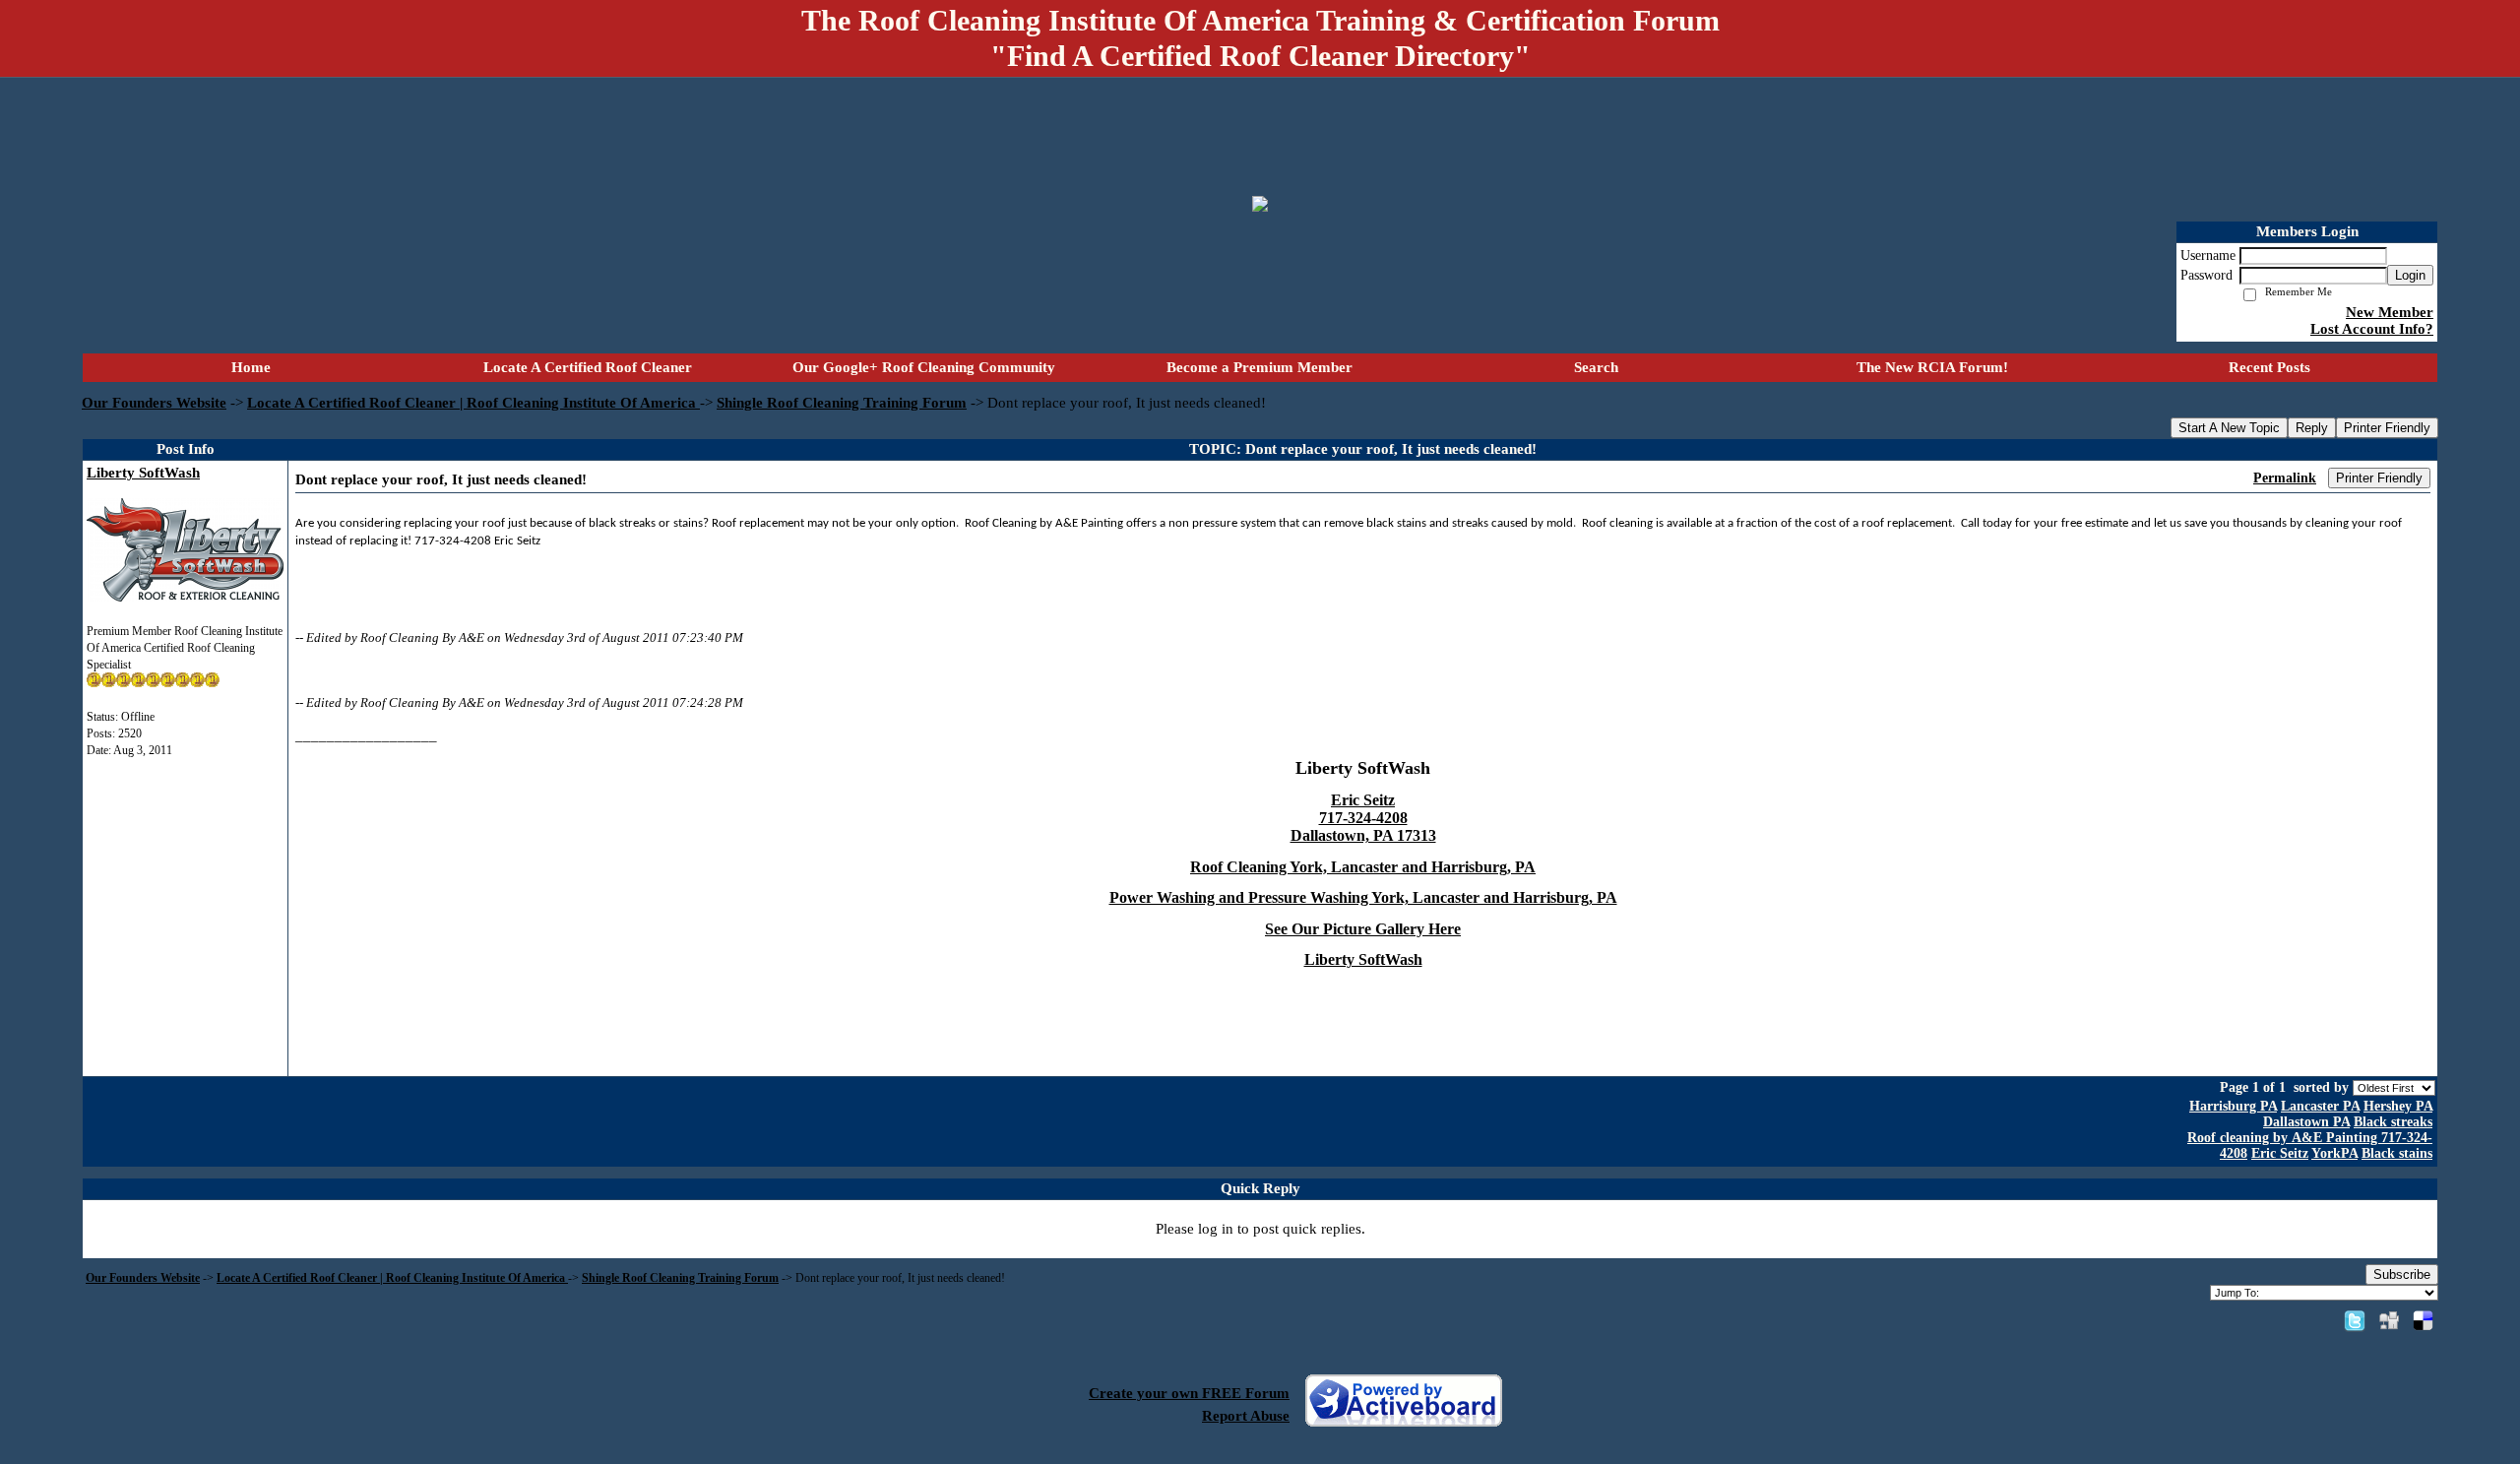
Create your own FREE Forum (1189, 1393)
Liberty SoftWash (143, 473)
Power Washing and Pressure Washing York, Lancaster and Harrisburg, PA (1363, 897)
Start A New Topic (2229, 428)
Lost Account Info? (2372, 329)
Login (2410, 275)
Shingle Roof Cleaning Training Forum (842, 403)
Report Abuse (1246, 1416)
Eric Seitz (2280, 1153)
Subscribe (2402, 1274)
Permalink (2285, 478)
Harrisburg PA (2233, 1106)
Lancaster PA (2320, 1106)
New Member (2390, 312)
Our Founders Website (154, 403)
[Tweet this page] (2355, 1320)
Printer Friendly (2387, 428)
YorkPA (2334, 1153)
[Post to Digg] (2389, 1320)
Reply (2312, 428)
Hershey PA (2398, 1106)
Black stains (2397, 1153)
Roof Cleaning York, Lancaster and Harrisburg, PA (1363, 867)
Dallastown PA (2306, 1122)
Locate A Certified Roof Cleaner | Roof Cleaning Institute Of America (473, 403)
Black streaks (2393, 1122)
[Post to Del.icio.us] (2423, 1320)
